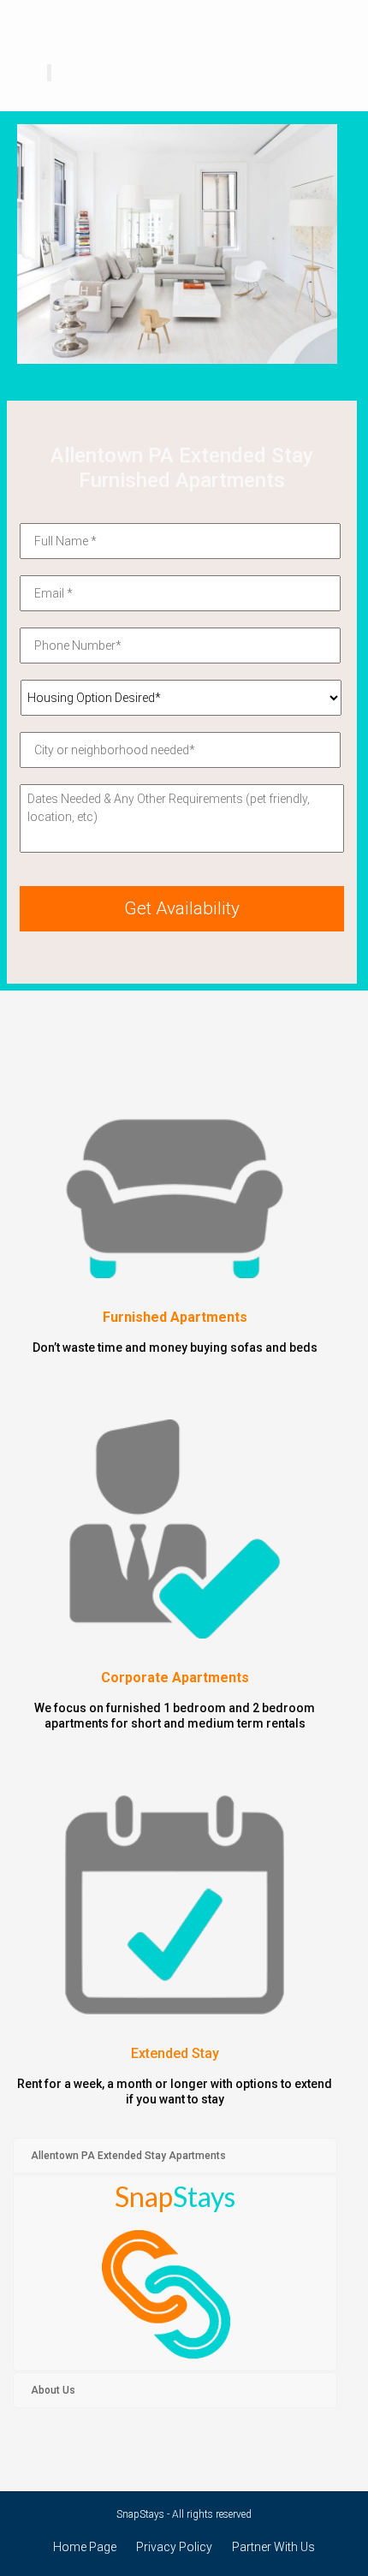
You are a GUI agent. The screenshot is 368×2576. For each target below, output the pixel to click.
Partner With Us (273, 2547)
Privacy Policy (174, 2547)
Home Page (85, 2547)
